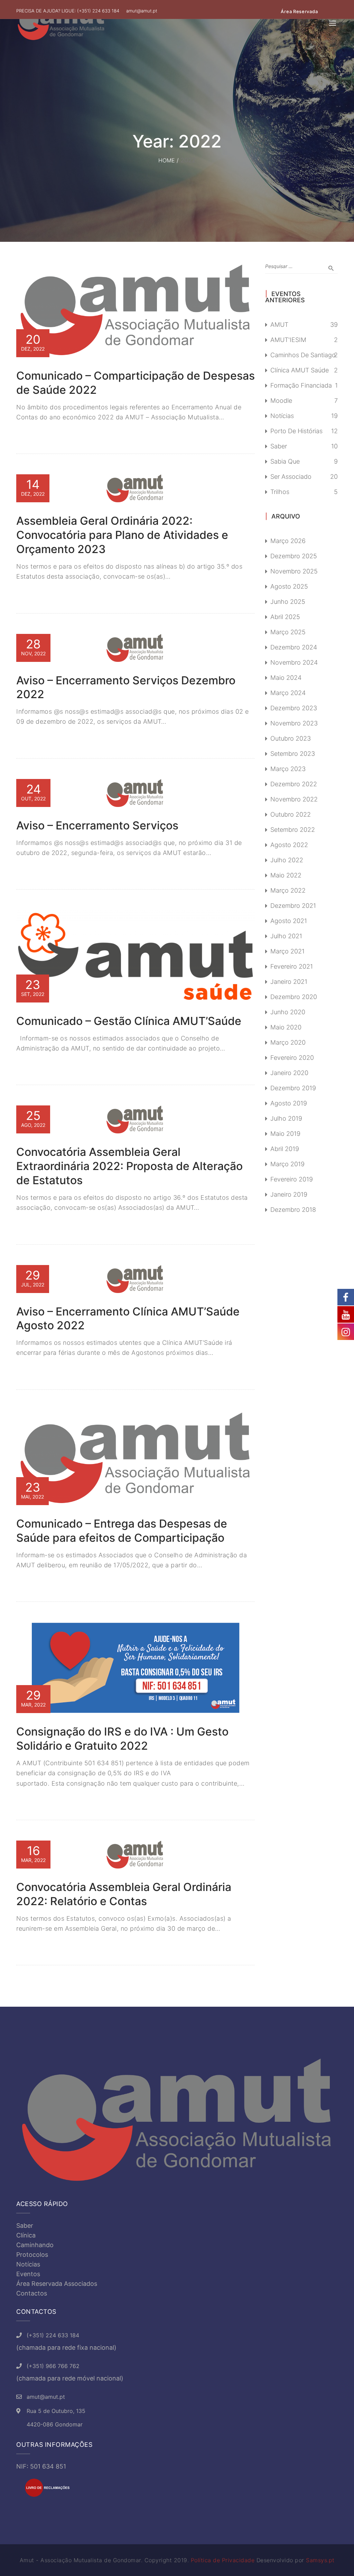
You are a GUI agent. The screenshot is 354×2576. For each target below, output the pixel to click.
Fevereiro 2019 (292, 1179)
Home (167, 160)
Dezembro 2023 (294, 708)
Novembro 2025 (294, 571)
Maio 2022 (286, 875)
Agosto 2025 (289, 586)
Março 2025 (288, 632)
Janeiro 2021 (289, 982)
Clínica (26, 2235)
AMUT (279, 325)
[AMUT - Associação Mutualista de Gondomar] (61, 23)
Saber (279, 446)
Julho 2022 (287, 860)
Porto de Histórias (296, 431)
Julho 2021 (286, 936)
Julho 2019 (286, 1118)
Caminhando (35, 2245)
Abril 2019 (285, 1149)
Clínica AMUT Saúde (300, 370)
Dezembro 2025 (294, 556)
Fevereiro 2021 (292, 966)
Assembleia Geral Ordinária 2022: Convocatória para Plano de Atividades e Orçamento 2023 (122, 535)
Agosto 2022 (289, 845)
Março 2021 (287, 951)
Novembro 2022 (294, 799)
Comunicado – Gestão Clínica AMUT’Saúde (129, 1021)
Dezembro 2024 (294, 647)
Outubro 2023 (291, 738)
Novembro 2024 (294, 662)
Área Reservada (299, 11)
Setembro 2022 (293, 830)
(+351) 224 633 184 (98, 11)
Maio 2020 (286, 1027)
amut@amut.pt (142, 11)
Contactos (32, 2293)
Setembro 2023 (293, 754)
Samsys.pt (320, 2560)
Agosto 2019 (289, 1103)
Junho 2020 (288, 1012)
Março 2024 (288, 693)
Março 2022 (288, 890)
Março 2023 (288, 769)
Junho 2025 (288, 602)
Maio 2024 (286, 678)
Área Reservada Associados (57, 2284)
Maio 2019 (285, 1134)
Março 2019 (287, 1164)
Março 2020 (288, 1042)
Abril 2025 (285, 617)
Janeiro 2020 (289, 1073)
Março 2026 (288, 541)
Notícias (282, 416)
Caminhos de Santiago (303, 355)
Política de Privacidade (223, 2560)
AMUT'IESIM (288, 340)
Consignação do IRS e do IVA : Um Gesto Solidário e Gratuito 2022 (122, 1739)
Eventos (28, 2274)
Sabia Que (285, 461)
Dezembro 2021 (293, 906)
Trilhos (280, 492)
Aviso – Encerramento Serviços (97, 825)
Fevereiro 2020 (292, 1058)
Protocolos (32, 2255)
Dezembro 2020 (294, 997)
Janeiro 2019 (289, 1194)
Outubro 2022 (291, 814)
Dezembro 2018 (293, 1210)
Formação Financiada (301, 385)
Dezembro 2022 (294, 784)
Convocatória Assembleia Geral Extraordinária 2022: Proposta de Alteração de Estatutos (129, 1166)
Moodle (281, 401)
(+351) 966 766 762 (53, 2366)
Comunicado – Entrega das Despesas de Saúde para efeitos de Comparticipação (122, 1531)
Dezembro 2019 (293, 1088)
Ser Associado (291, 477)
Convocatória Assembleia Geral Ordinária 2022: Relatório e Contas (124, 1894)
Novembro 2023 (294, 723)
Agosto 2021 (289, 921)
